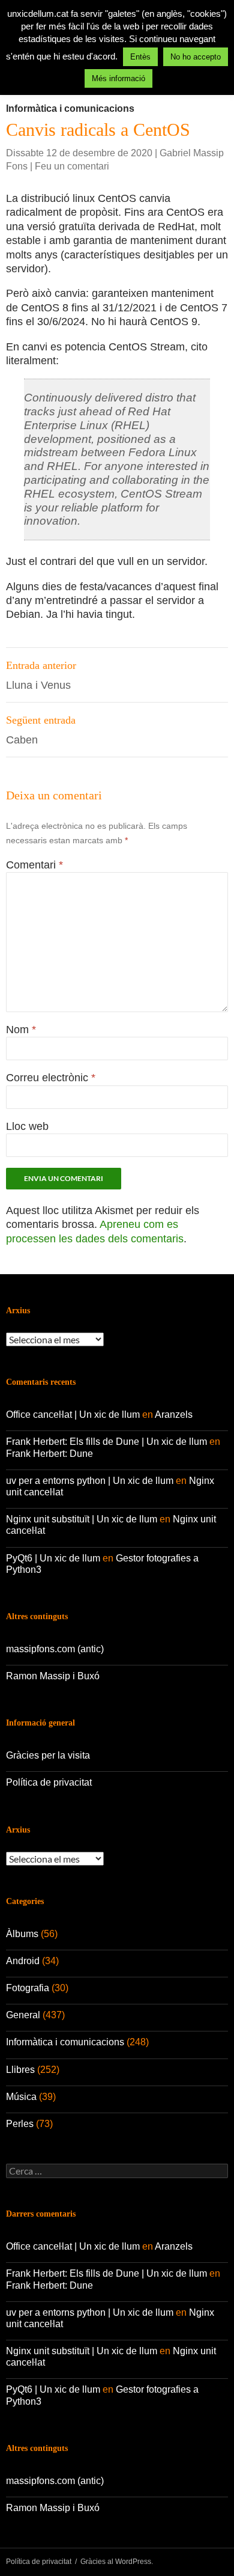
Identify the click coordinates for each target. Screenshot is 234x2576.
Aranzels (174, 1415)
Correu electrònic (51, 1078)
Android (23, 1961)
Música (21, 2097)
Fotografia (28, 1988)
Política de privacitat (49, 1782)
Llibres (20, 2070)
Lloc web (27, 1126)
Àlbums (22, 1934)
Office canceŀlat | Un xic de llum (73, 1415)
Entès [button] (140, 57)
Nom (21, 1030)
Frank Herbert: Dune (49, 1454)
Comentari (34, 865)
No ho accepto (196, 57)
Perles (20, 2124)
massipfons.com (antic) (55, 1649)
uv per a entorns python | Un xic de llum (90, 1481)
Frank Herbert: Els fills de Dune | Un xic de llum (106, 1442)
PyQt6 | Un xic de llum (53, 1558)
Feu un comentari (72, 166)
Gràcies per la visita (48, 1755)
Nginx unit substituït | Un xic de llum (82, 1519)
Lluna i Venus (41, 675)
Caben (41, 730)
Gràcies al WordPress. (117, 2562)
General (23, 2015)
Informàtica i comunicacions (70, 108)
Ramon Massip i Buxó (53, 1676)
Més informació (118, 78)
